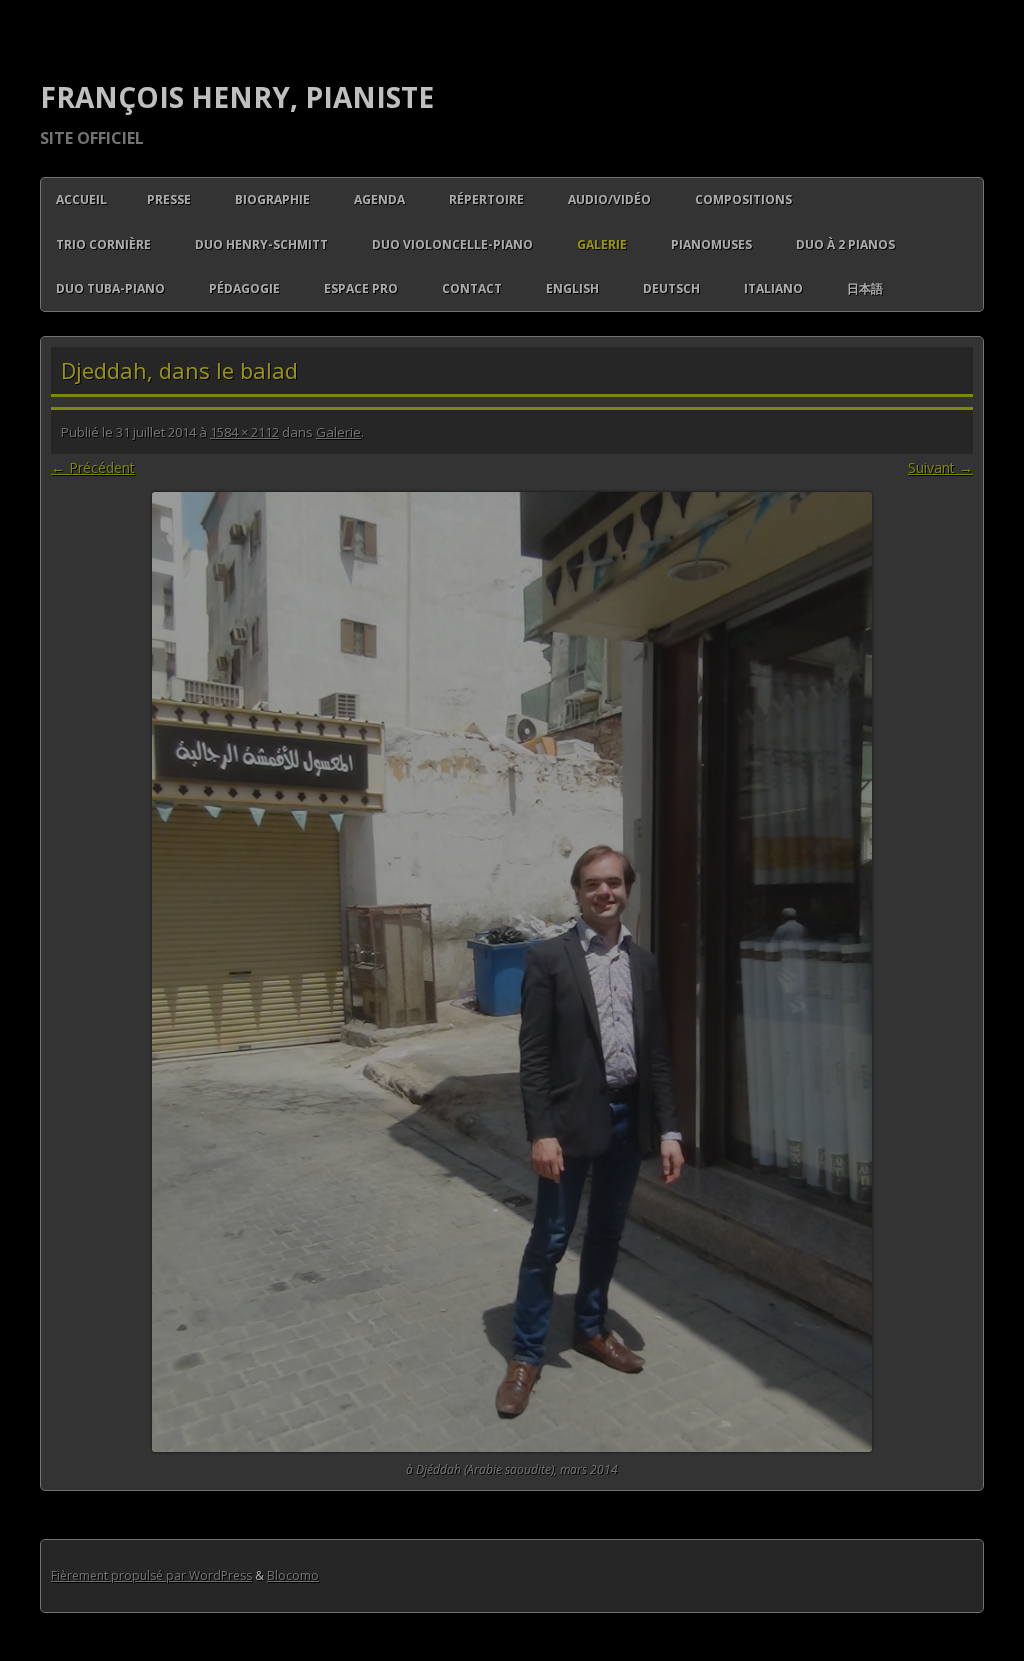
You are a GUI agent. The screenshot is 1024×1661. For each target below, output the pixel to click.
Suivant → (940, 467)
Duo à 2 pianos (845, 244)
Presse (169, 199)
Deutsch (671, 288)
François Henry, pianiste (237, 97)
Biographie (272, 199)
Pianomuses (711, 244)
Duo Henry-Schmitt (261, 244)
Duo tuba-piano (110, 288)
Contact (472, 288)
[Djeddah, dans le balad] (512, 972)
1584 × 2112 (244, 432)
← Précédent (93, 467)
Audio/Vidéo (609, 199)
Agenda (379, 199)
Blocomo (293, 1575)
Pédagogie (244, 288)
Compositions (743, 199)
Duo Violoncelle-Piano (452, 244)
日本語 (865, 288)
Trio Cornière (103, 244)
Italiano (773, 288)
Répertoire (486, 199)
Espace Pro (361, 288)
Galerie (602, 244)
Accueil (81, 199)
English (572, 288)
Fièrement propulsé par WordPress (151, 1575)
